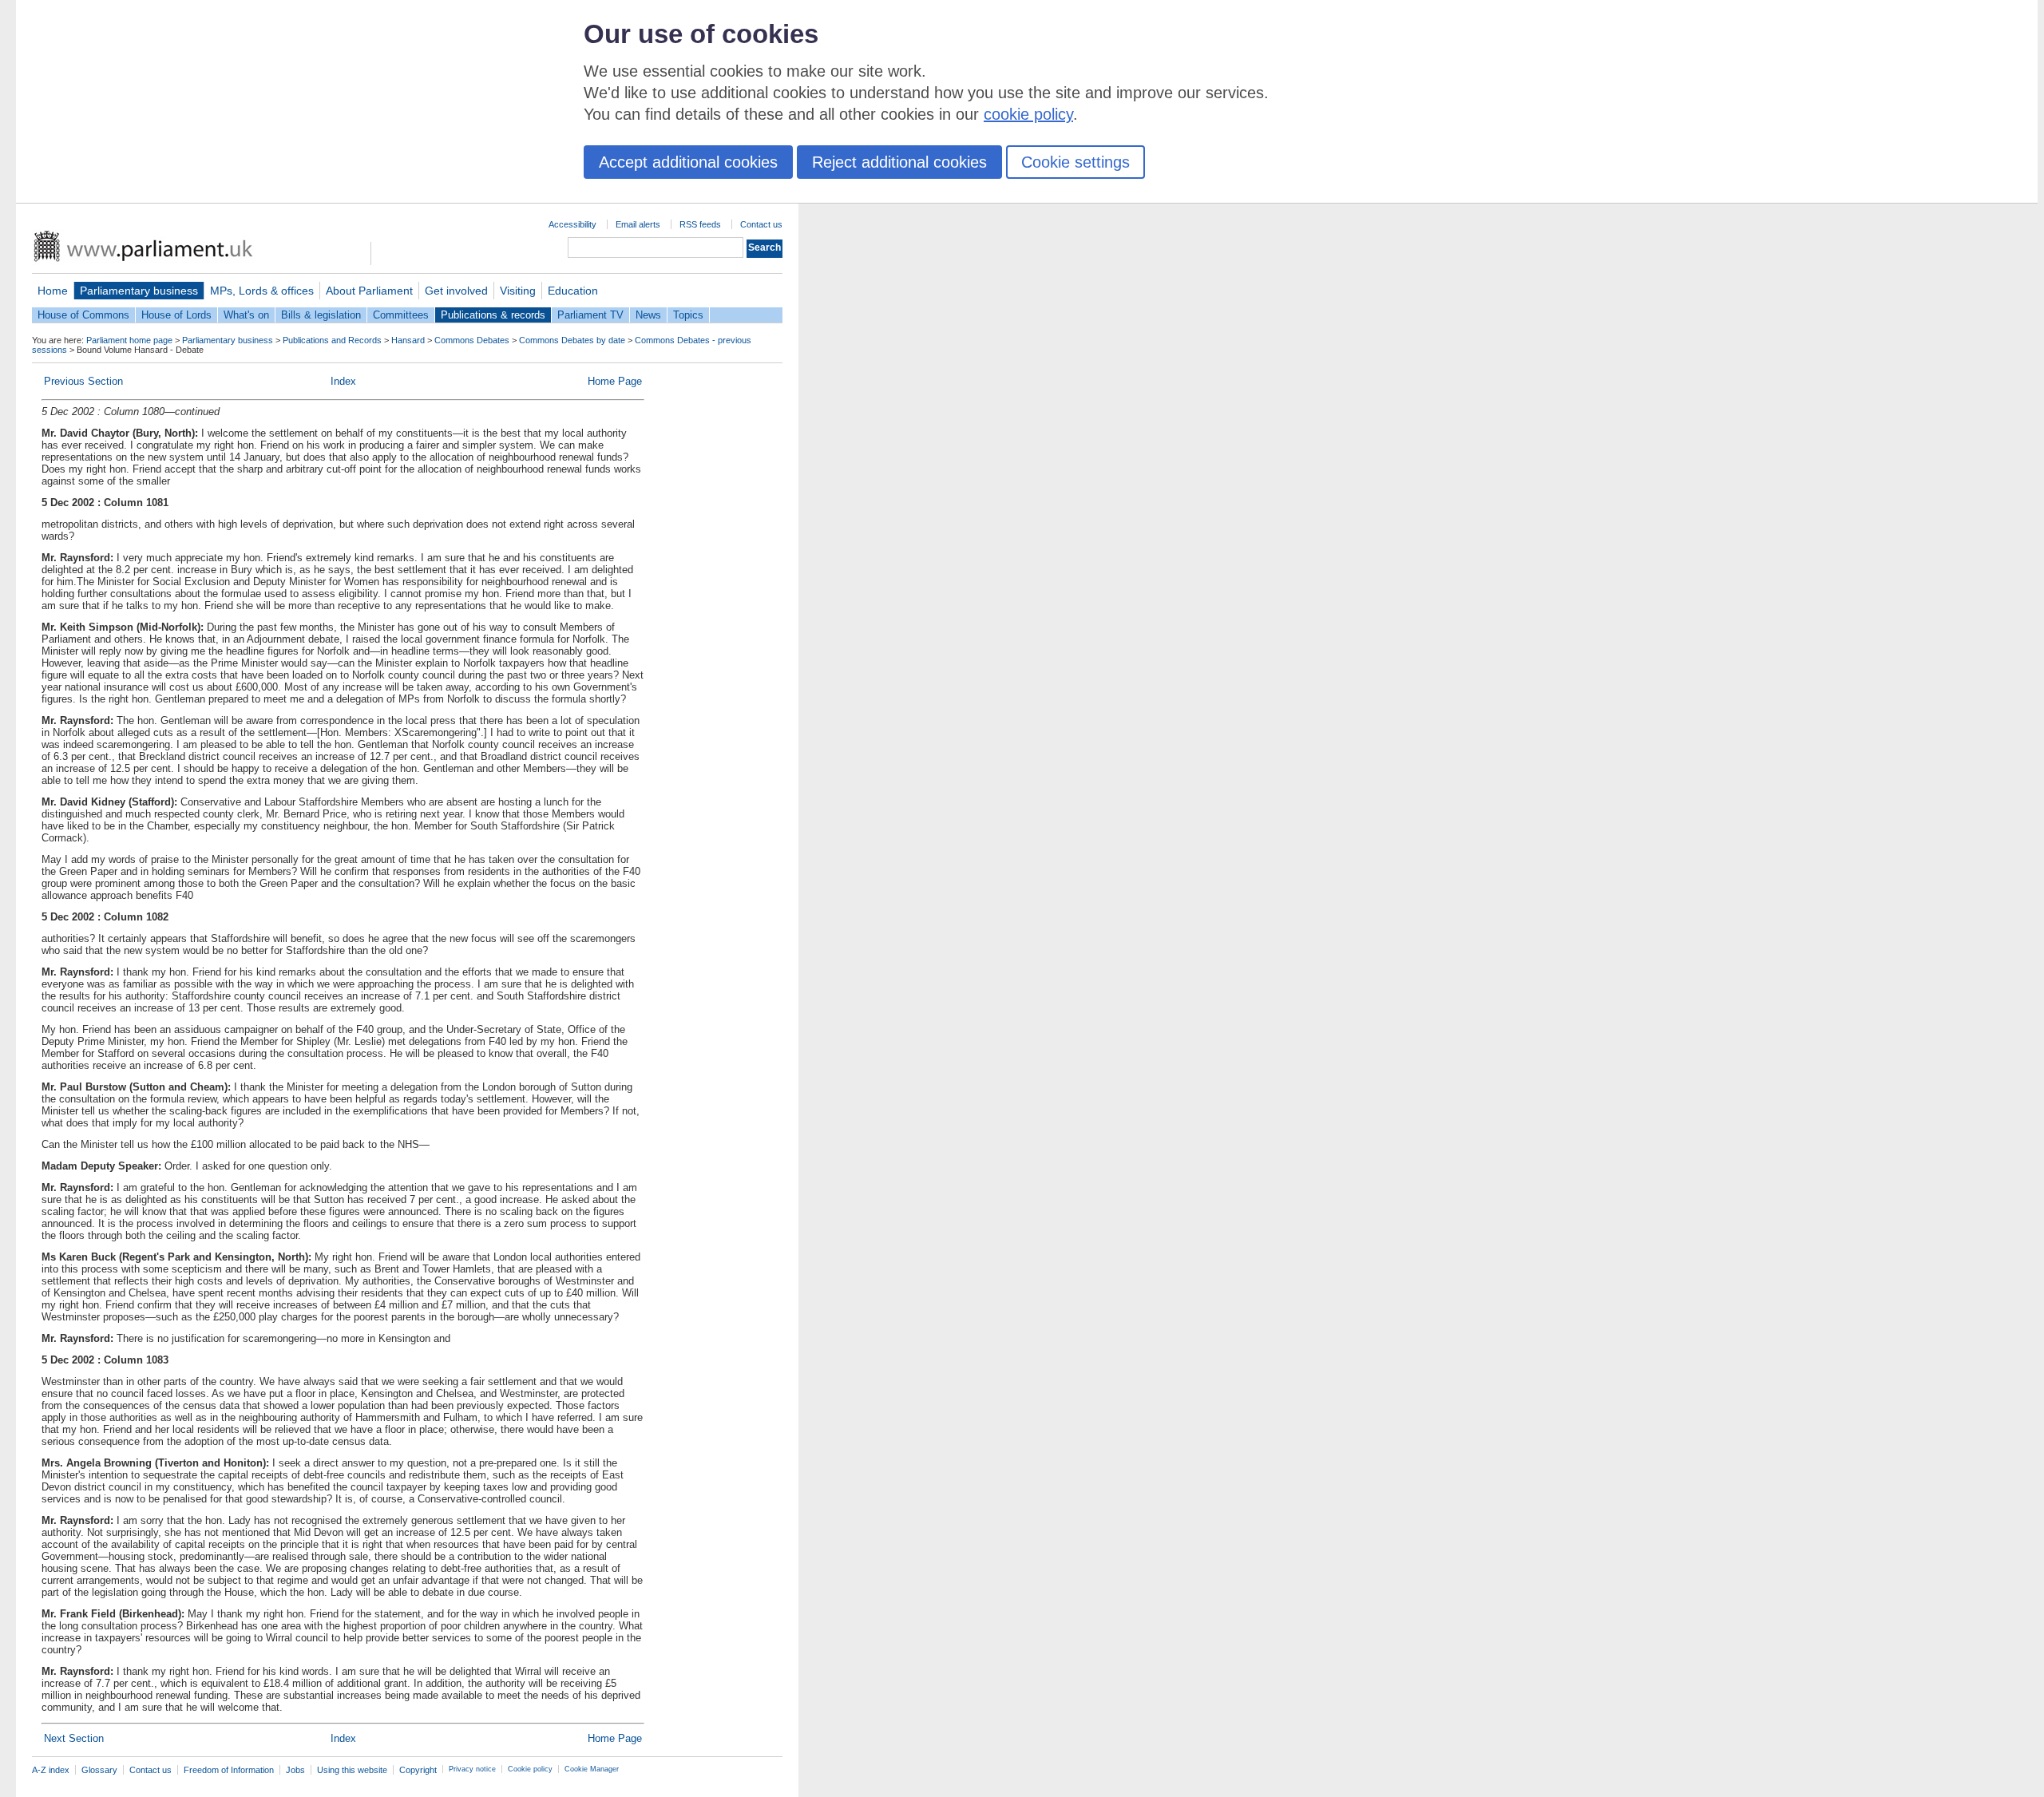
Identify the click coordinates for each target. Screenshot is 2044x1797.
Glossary (99, 1770)
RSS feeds (700, 224)
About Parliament (369, 291)
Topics (688, 315)
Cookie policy (530, 1769)
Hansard (408, 340)
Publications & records (493, 315)
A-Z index (51, 1770)
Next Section (74, 1738)
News (648, 315)
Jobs (295, 1770)
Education (573, 291)
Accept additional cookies (688, 162)
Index (343, 381)
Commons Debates (472, 340)
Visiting (518, 291)
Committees (401, 315)
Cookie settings (1075, 162)
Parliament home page (129, 340)
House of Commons (83, 315)
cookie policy (1028, 114)
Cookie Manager (592, 1769)
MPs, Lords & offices (262, 291)
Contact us (761, 224)
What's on (246, 315)
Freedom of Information (229, 1770)
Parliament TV (590, 315)
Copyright (418, 1770)
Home (53, 291)
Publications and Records (332, 340)
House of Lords (176, 315)
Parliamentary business (139, 291)
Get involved (456, 291)
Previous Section (83, 381)
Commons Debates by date (572, 340)
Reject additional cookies (899, 162)
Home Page (615, 381)
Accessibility (572, 224)
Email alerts (638, 224)
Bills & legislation (321, 315)
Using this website (352, 1770)
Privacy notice (472, 1769)
